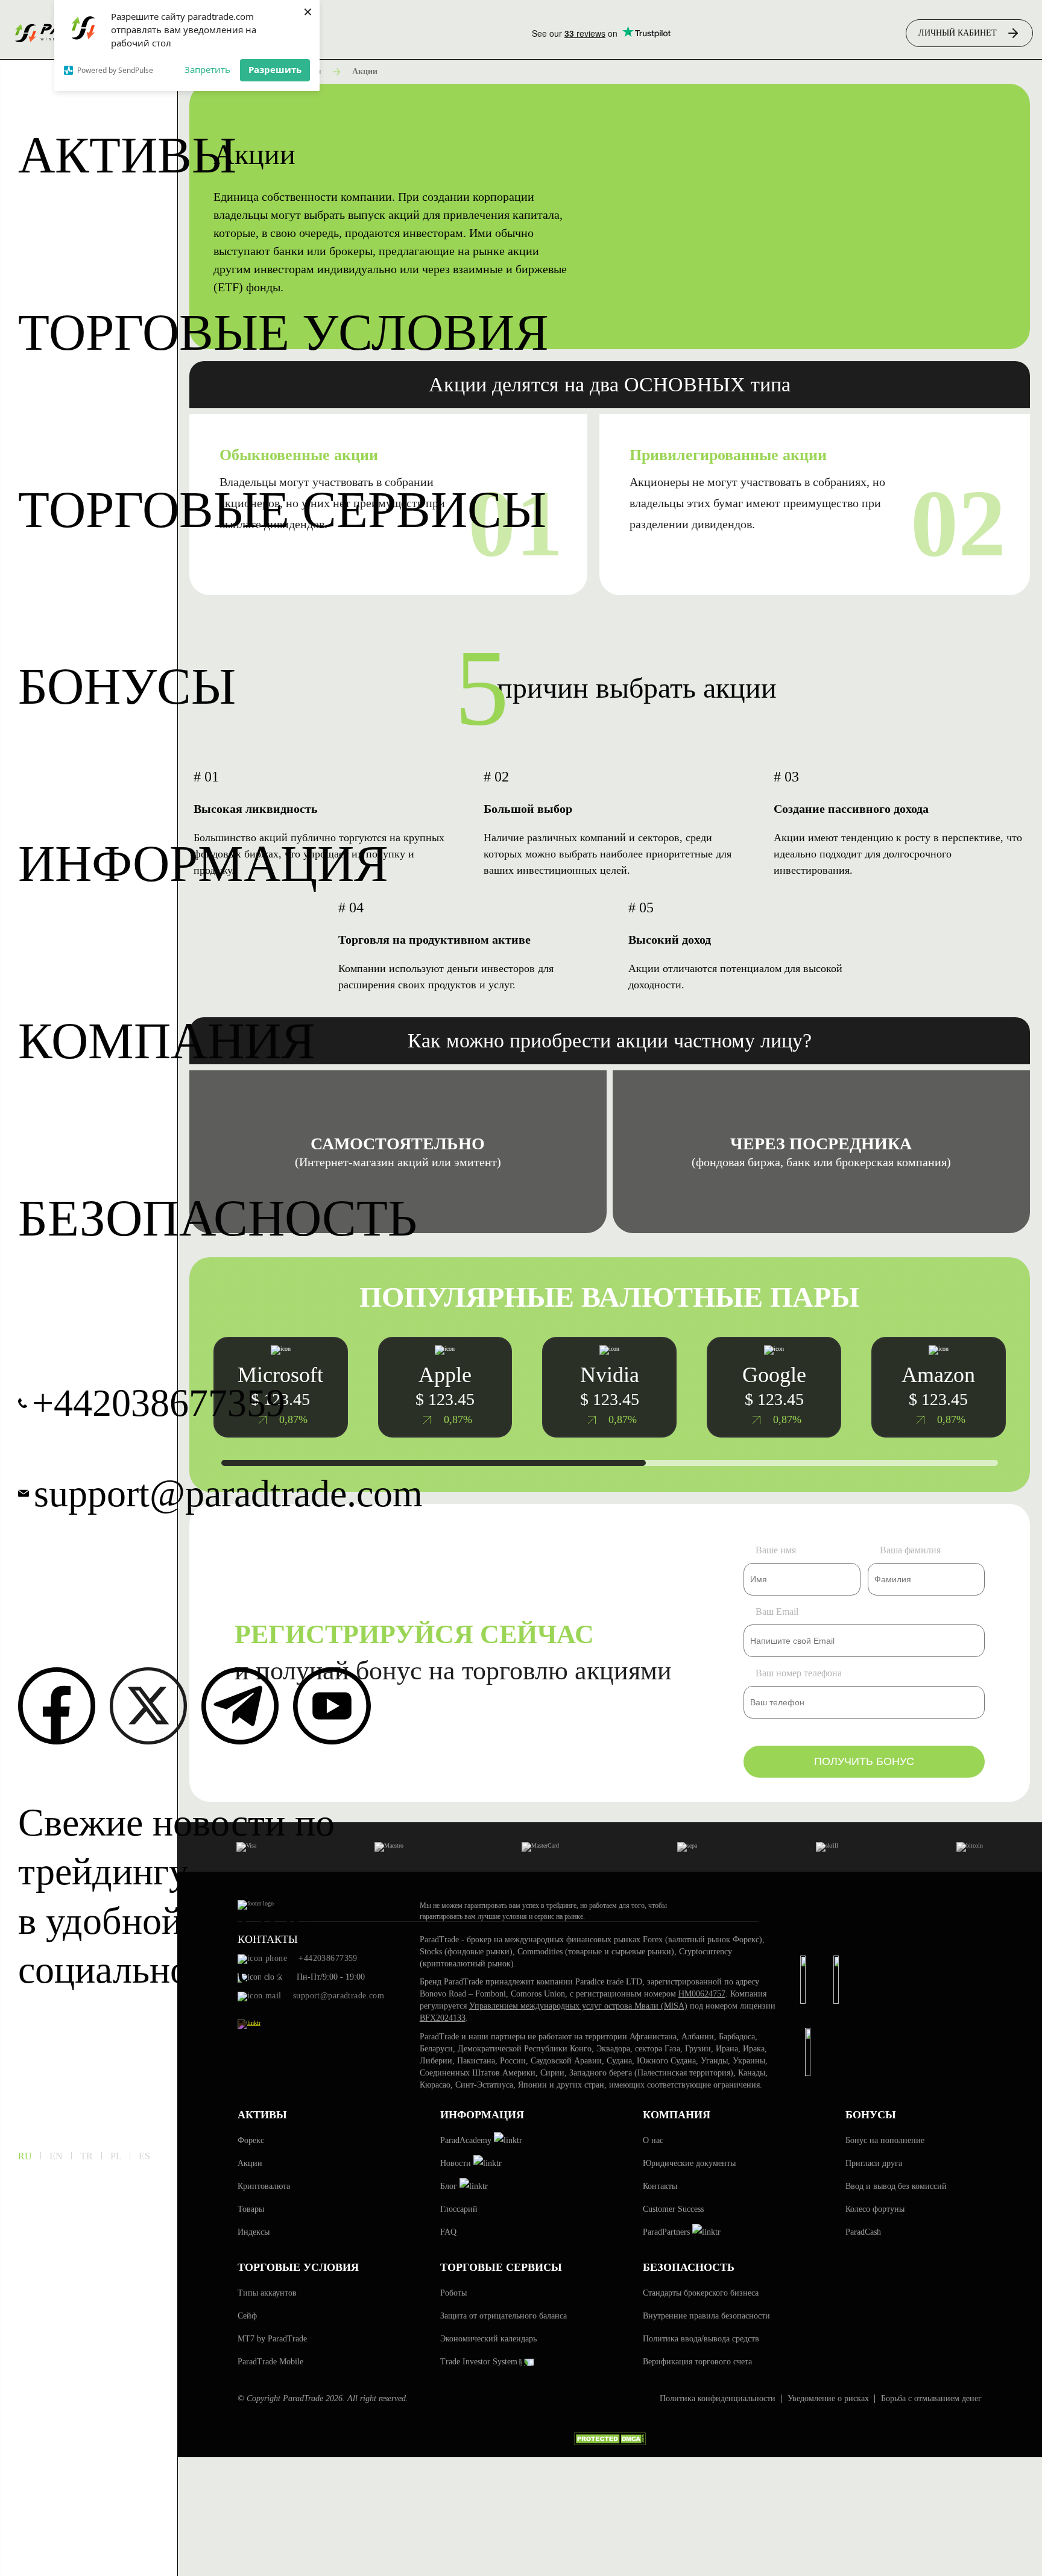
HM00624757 (702, 1994)
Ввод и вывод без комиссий (896, 2186)
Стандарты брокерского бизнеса (701, 2293)
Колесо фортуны (875, 2209)
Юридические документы (689, 2163)
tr (87, 2156)
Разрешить (275, 69)
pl (116, 2156)
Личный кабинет (958, 33)
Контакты (660, 2186)
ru (25, 2156)
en (56, 2156)
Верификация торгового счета (697, 2362)
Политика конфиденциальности (718, 2399)
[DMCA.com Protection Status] (610, 2445)
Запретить (207, 69)
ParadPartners (668, 2232)
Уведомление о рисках (828, 2399)
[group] (609, 1387)
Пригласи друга (874, 2163)
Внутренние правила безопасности (706, 2316)
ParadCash (863, 2232)
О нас (653, 2140)
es (144, 2156)
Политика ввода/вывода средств (701, 2339)
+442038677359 (159, 1403)
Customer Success (673, 2209)
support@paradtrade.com (228, 1494)
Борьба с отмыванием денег (931, 2399)
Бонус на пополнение (885, 2140)
